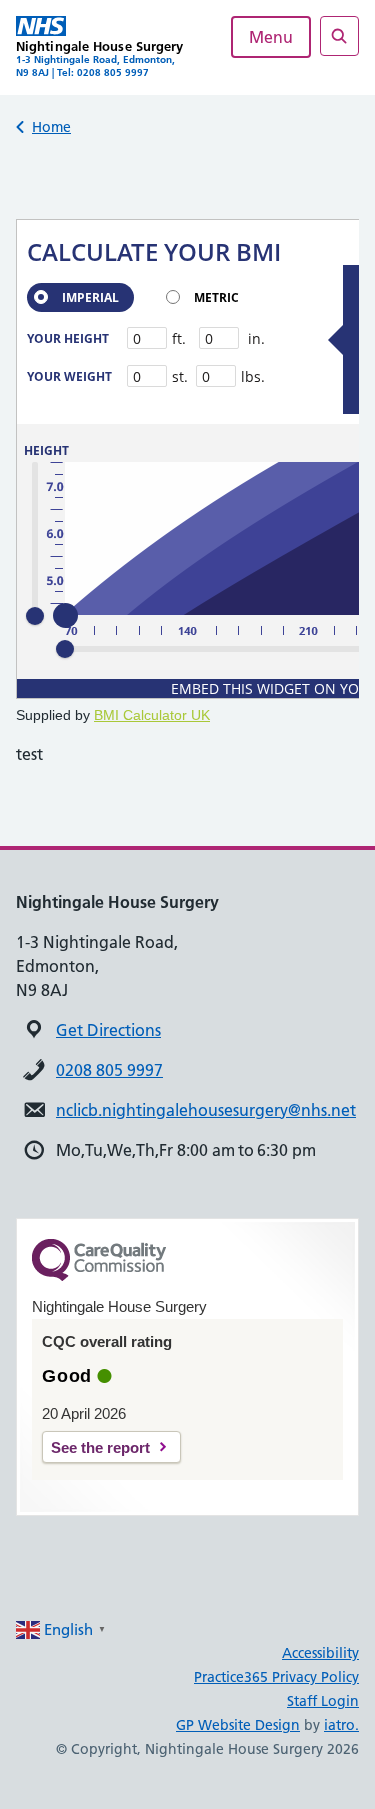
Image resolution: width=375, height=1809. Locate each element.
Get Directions (108, 1030)
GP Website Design (238, 1725)
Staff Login (323, 1701)
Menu (271, 37)
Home (51, 127)
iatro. (341, 1725)
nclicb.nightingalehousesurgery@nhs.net (206, 1110)
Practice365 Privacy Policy (276, 1677)
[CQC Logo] (99, 1276)
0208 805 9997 (109, 1070)
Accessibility (320, 1653)
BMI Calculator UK (152, 715)
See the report (100, 1447)
